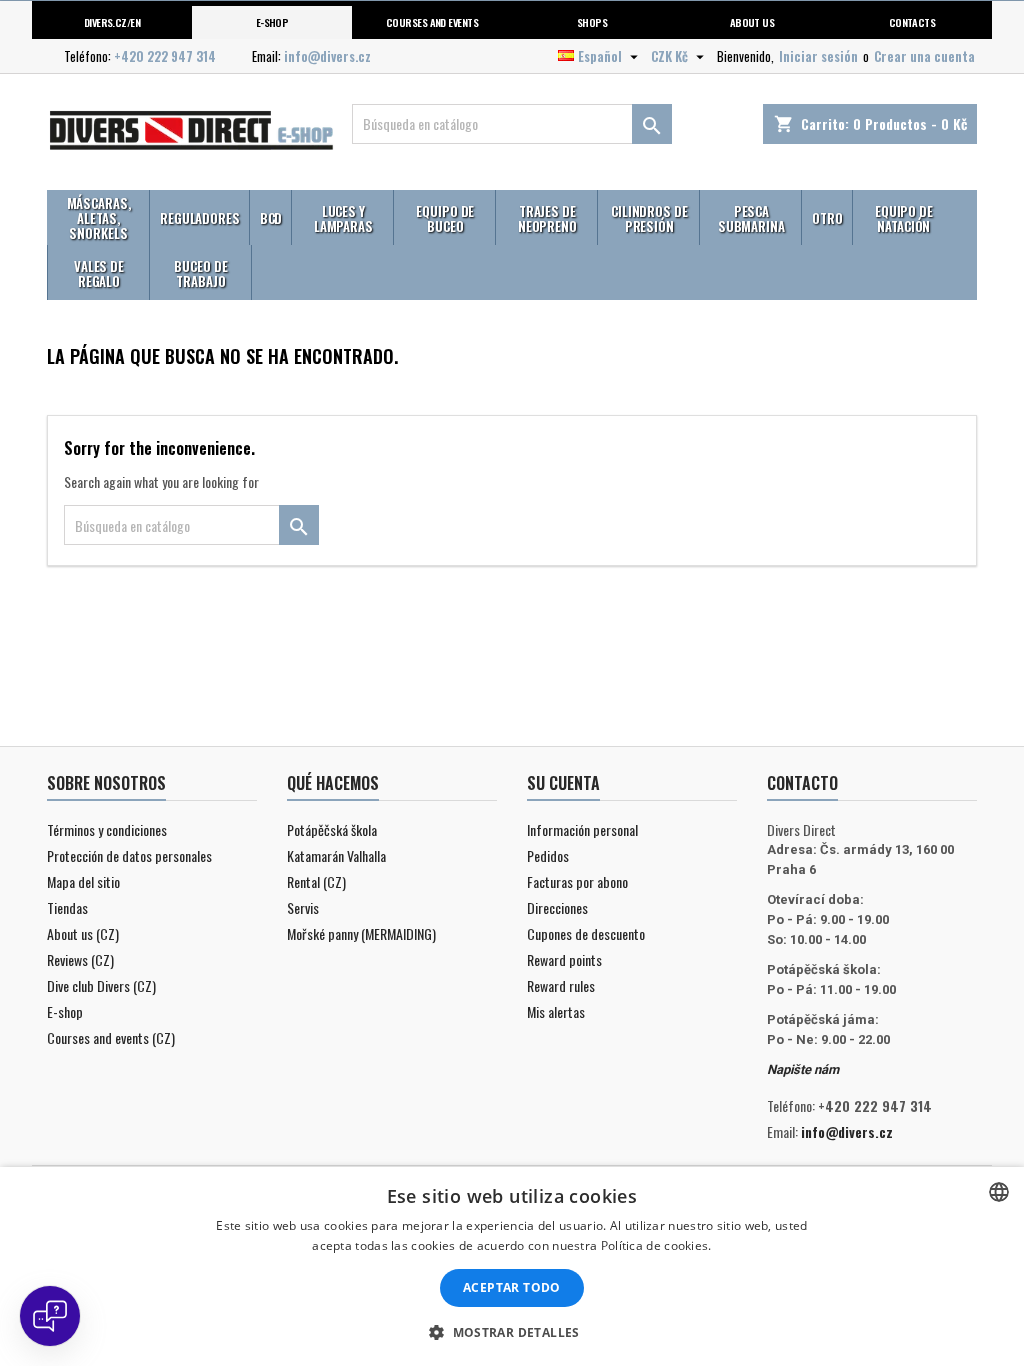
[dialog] (512, 1266)
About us (752, 22)
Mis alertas (556, 1011)
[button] (512, 1332)
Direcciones (557, 907)
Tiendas (67, 907)
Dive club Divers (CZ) (101, 985)
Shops (592, 22)
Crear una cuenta (924, 56)
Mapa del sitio (83, 881)
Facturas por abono (577, 881)
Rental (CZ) (316, 881)
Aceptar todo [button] (512, 1287)
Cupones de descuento (586, 933)
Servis (303, 907)
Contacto (802, 783)
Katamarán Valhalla (336, 855)
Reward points (564, 959)
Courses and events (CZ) (111, 1037)
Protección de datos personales (129, 855)
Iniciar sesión (818, 56)
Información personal (582, 829)
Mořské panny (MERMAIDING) (361, 933)
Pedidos (548, 855)
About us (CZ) (83, 933)
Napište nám (803, 1069)
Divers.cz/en (112, 22)
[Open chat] (50, 1316)
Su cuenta (563, 783)
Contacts (912, 22)
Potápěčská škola (332, 829)
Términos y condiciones (107, 829)
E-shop (272, 22)
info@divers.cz (327, 56)
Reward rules (561, 985)
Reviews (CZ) (80, 959)
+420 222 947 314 (165, 56)
